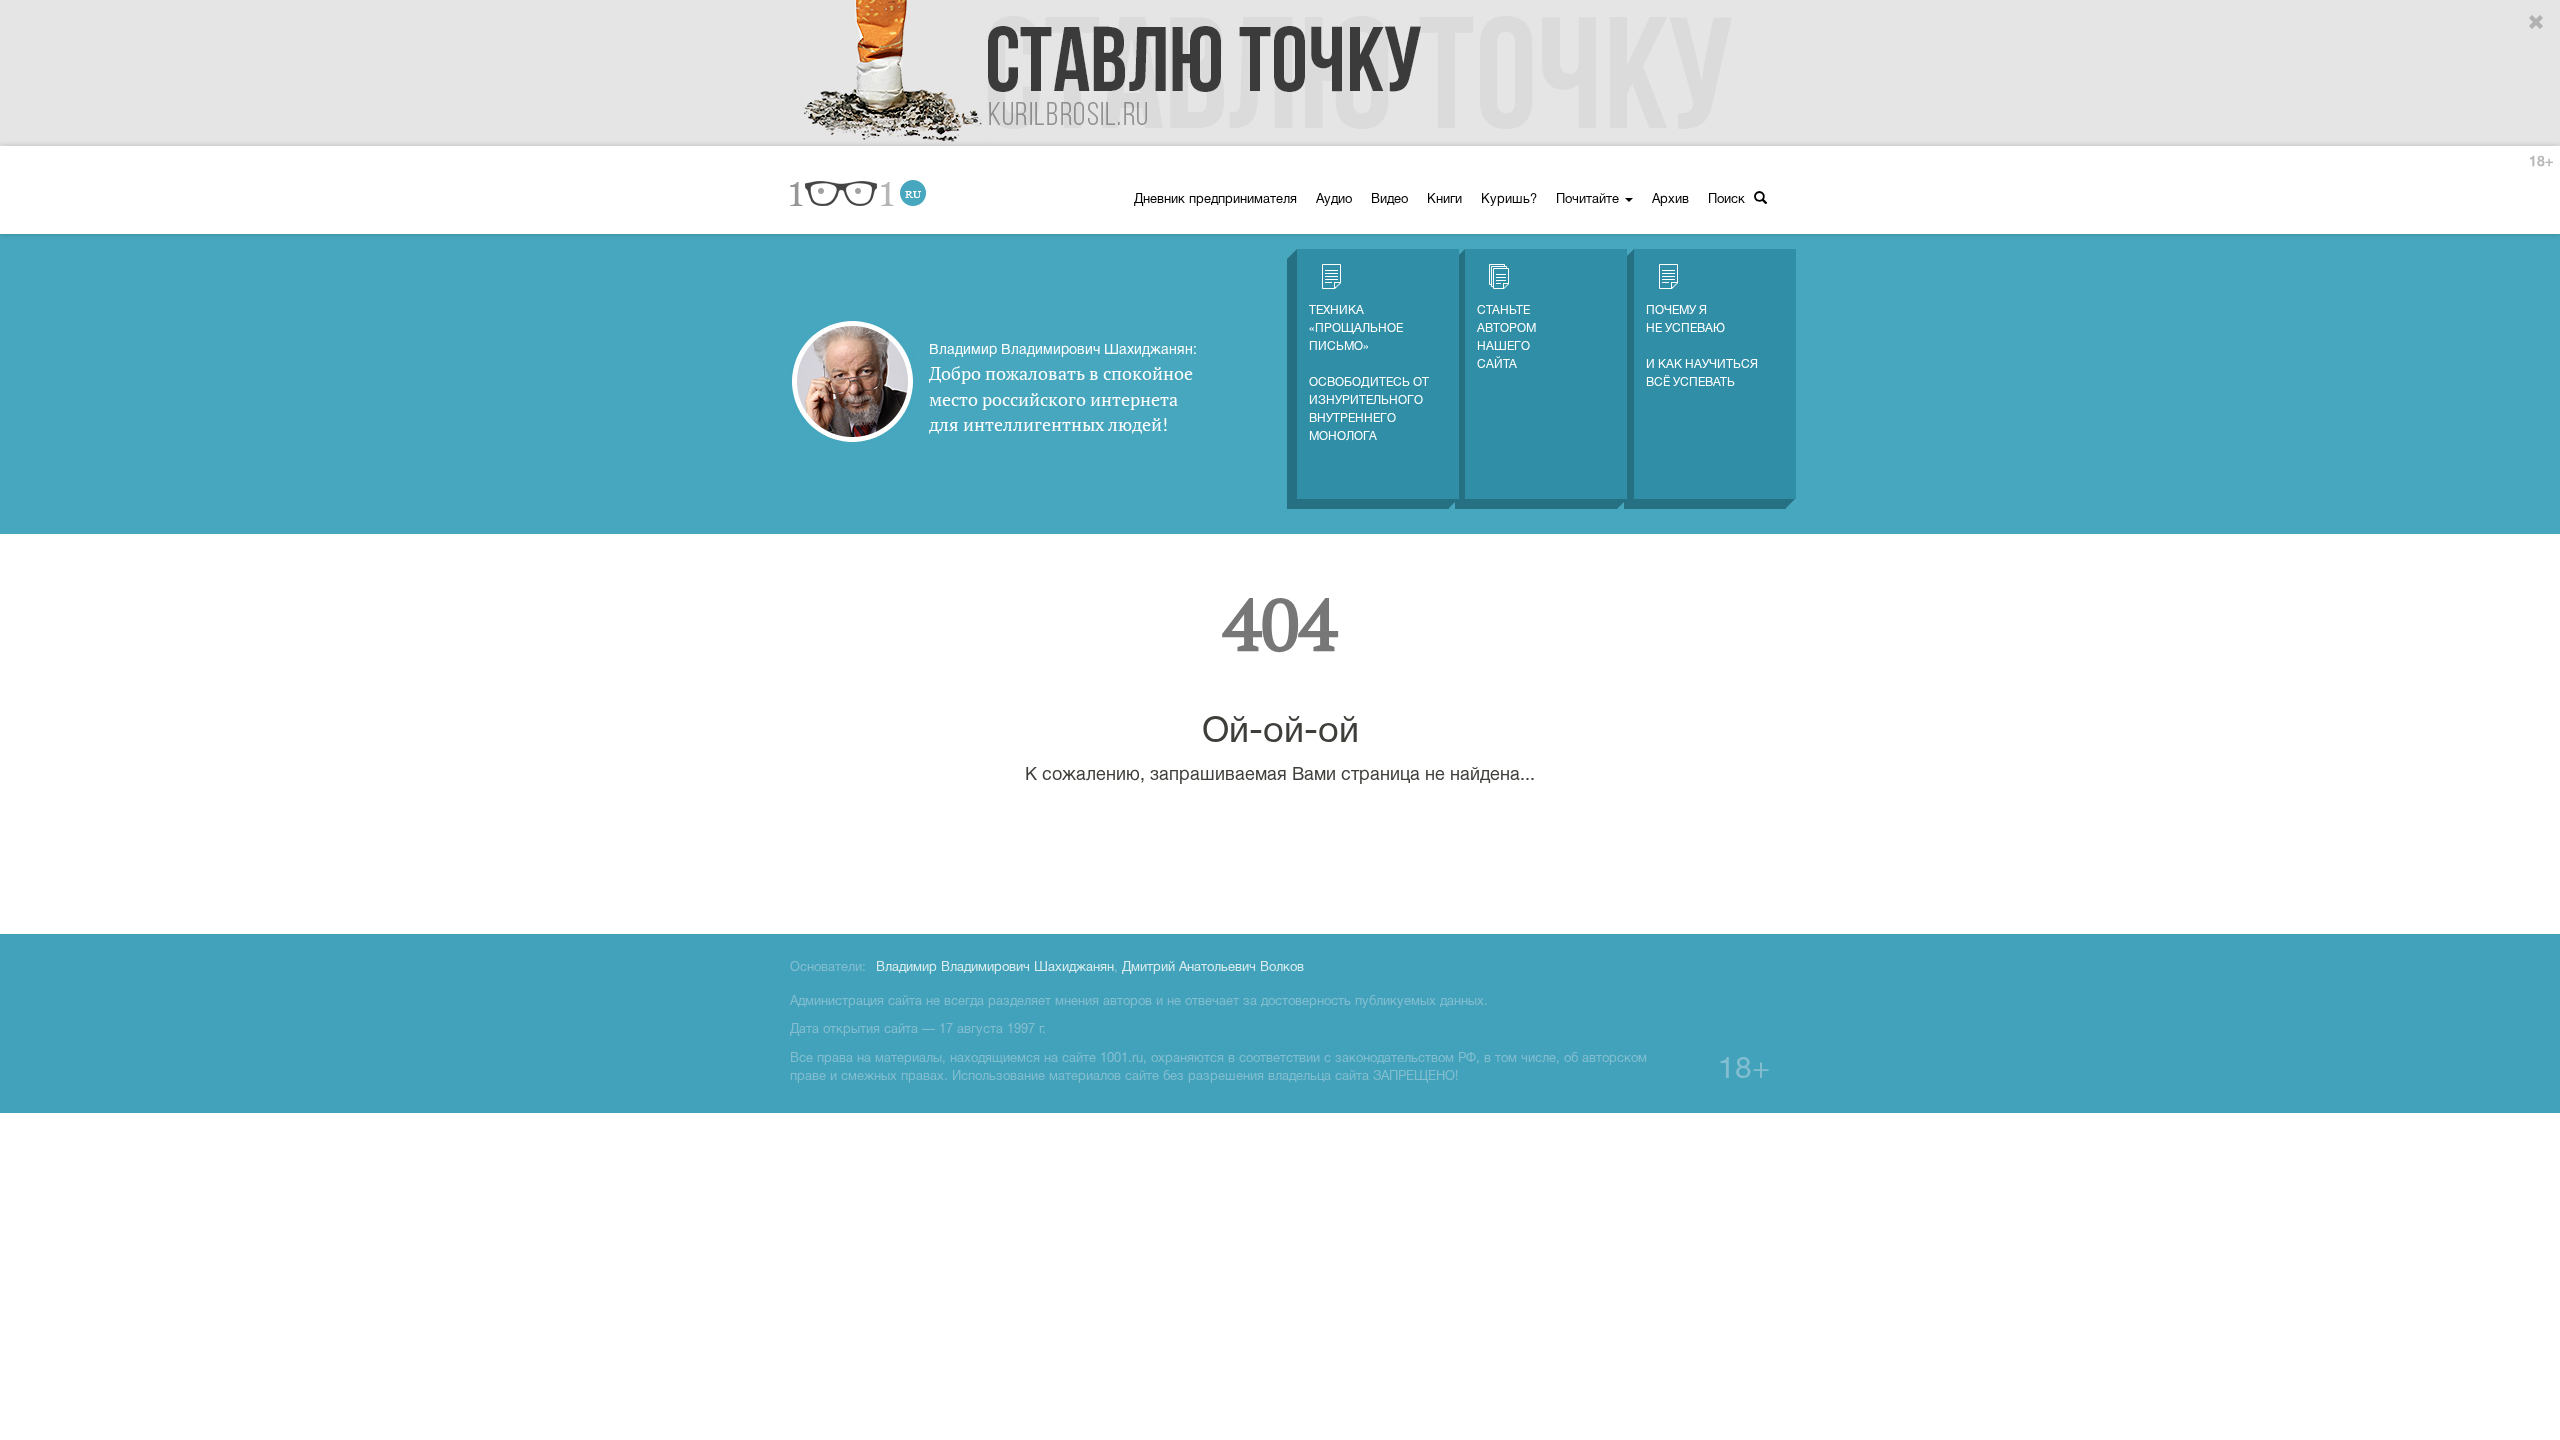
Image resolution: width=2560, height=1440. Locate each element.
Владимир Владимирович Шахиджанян (995, 968)
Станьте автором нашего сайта (1506, 337)
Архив (1670, 200)
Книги (1444, 200)
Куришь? (1509, 200)
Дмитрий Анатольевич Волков (1213, 968)
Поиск (1728, 200)
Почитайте (1589, 200)
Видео (1389, 200)
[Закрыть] (2537, 23)
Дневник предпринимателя (1215, 200)
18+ (2541, 162)
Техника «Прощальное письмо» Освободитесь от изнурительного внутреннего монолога (1369, 373)
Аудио (1334, 200)
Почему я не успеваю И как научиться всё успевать (1702, 346)
